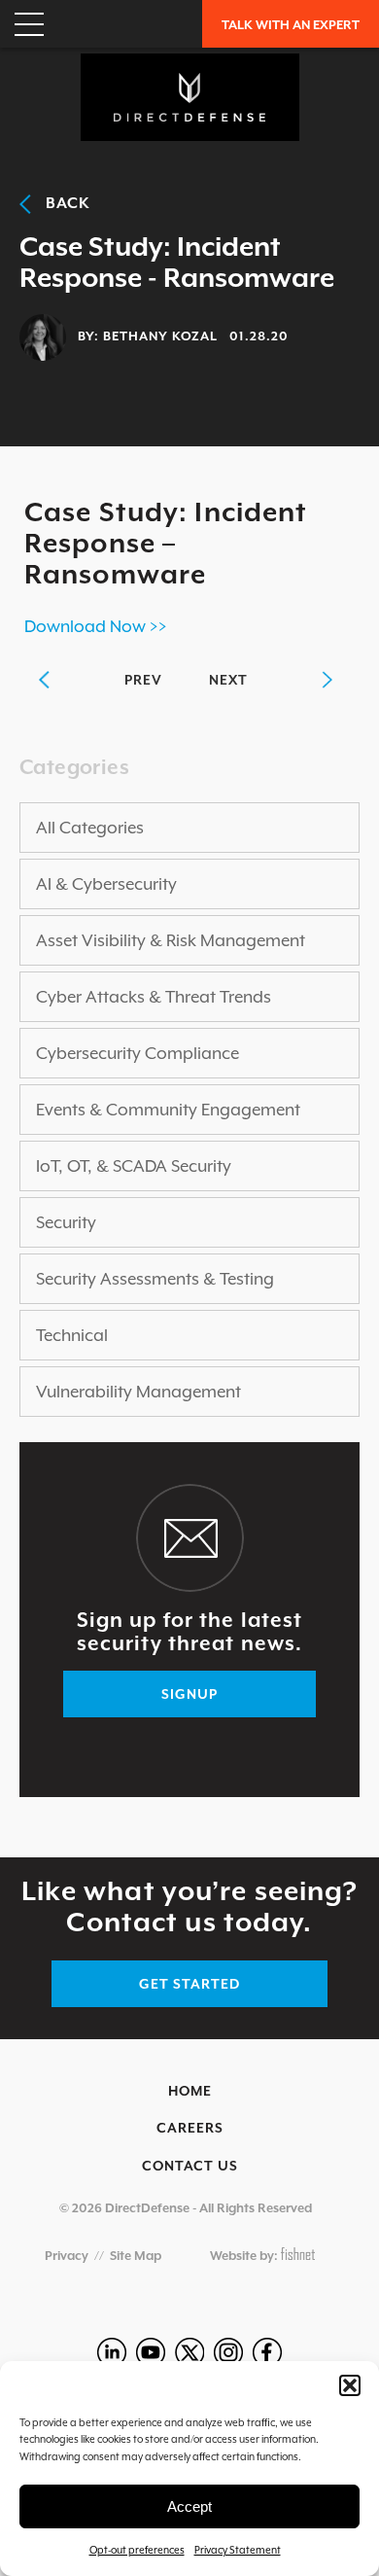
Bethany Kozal (160, 336)
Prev (143, 680)
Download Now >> (96, 626)
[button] (350, 2385)
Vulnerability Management (138, 1392)
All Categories (90, 828)
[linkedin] (112, 2352)
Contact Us (190, 2166)
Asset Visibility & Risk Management (171, 940)
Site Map (136, 2256)
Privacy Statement (238, 2550)
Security (66, 1222)
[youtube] (151, 2352)
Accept (189, 2506)
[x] (189, 2352)
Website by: (245, 2256)
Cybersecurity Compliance (138, 1053)
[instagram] (228, 2352)
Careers (190, 2128)
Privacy (67, 2256)
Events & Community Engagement (168, 1110)
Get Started (189, 1984)
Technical (72, 1335)
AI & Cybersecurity (106, 884)
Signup (189, 1694)
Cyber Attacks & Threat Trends (154, 997)
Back (61, 203)
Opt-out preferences (137, 2550)
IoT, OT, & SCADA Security (134, 1166)
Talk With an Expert (291, 25)
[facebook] (267, 2352)
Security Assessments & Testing (155, 1279)
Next (228, 680)
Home (190, 2091)
